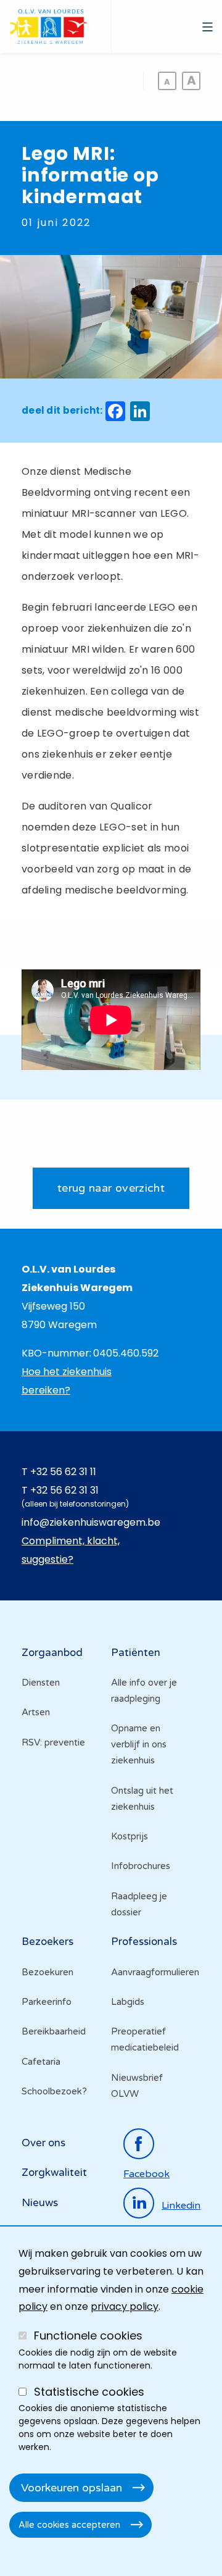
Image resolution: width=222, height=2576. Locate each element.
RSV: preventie (53, 1742)
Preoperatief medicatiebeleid (145, 2039)
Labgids (128, 2002)
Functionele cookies (88, 2336)
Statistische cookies (89, 2392)
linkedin (181, 2206)
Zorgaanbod (52, 1653)
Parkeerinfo (47, 2002)
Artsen (36, 1712)
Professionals (144, 1942)
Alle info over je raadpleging (144, 1691)
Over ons (43, 2143)
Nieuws (40, 2203)
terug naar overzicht (111, 1188)
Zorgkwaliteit (54, 2172)
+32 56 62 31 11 (63, 1472)
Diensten (41, 1683)
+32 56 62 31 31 (64, 1490)
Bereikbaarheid (54, 2031)
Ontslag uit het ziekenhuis (142, 1799)
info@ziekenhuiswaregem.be (91, 1522)
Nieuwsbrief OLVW (137, 2086)
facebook (146, 2174)
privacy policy (125, 2306)
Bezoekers (47, 1942)
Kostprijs (129, 1836)
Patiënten (136, 1653)
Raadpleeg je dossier (139, 1904)
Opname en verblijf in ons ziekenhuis (139, 1744)
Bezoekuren (47, 1972)
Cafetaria (41, 2062)
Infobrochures (141, 1866)
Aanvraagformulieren (155, 1972)
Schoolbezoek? (54, 2091)
